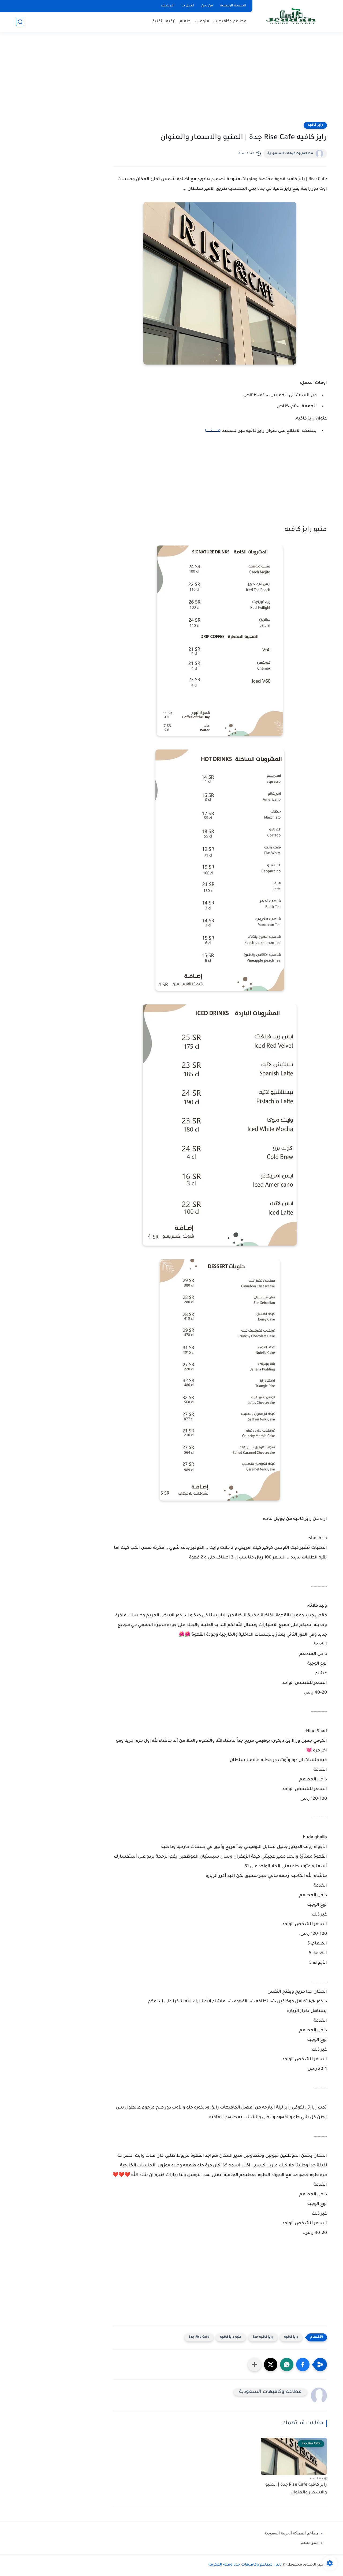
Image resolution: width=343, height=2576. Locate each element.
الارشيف (168, 6)
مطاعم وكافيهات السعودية (290, 154)
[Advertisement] (171, 80)
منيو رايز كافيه (231, 2337)
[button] (303, 2365)
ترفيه (171, 22)
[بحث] (20, 22)
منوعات (202, 22)
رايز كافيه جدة (263, 2337)
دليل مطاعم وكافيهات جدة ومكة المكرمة (245, 2565)
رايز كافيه (315, 125)
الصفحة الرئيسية (233, 6)
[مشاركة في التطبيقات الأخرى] (255, 2365)
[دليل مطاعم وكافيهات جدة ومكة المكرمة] (291, 16)
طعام (185, 22)
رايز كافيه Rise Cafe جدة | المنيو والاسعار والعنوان (296, 2489)
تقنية (157, 22)
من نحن (207, 6)
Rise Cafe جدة (199, 2337)
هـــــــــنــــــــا (213, 431)
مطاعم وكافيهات (230, 22)
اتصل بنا (188, 6)
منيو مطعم (310, 2542)
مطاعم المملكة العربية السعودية (292, 2533)
